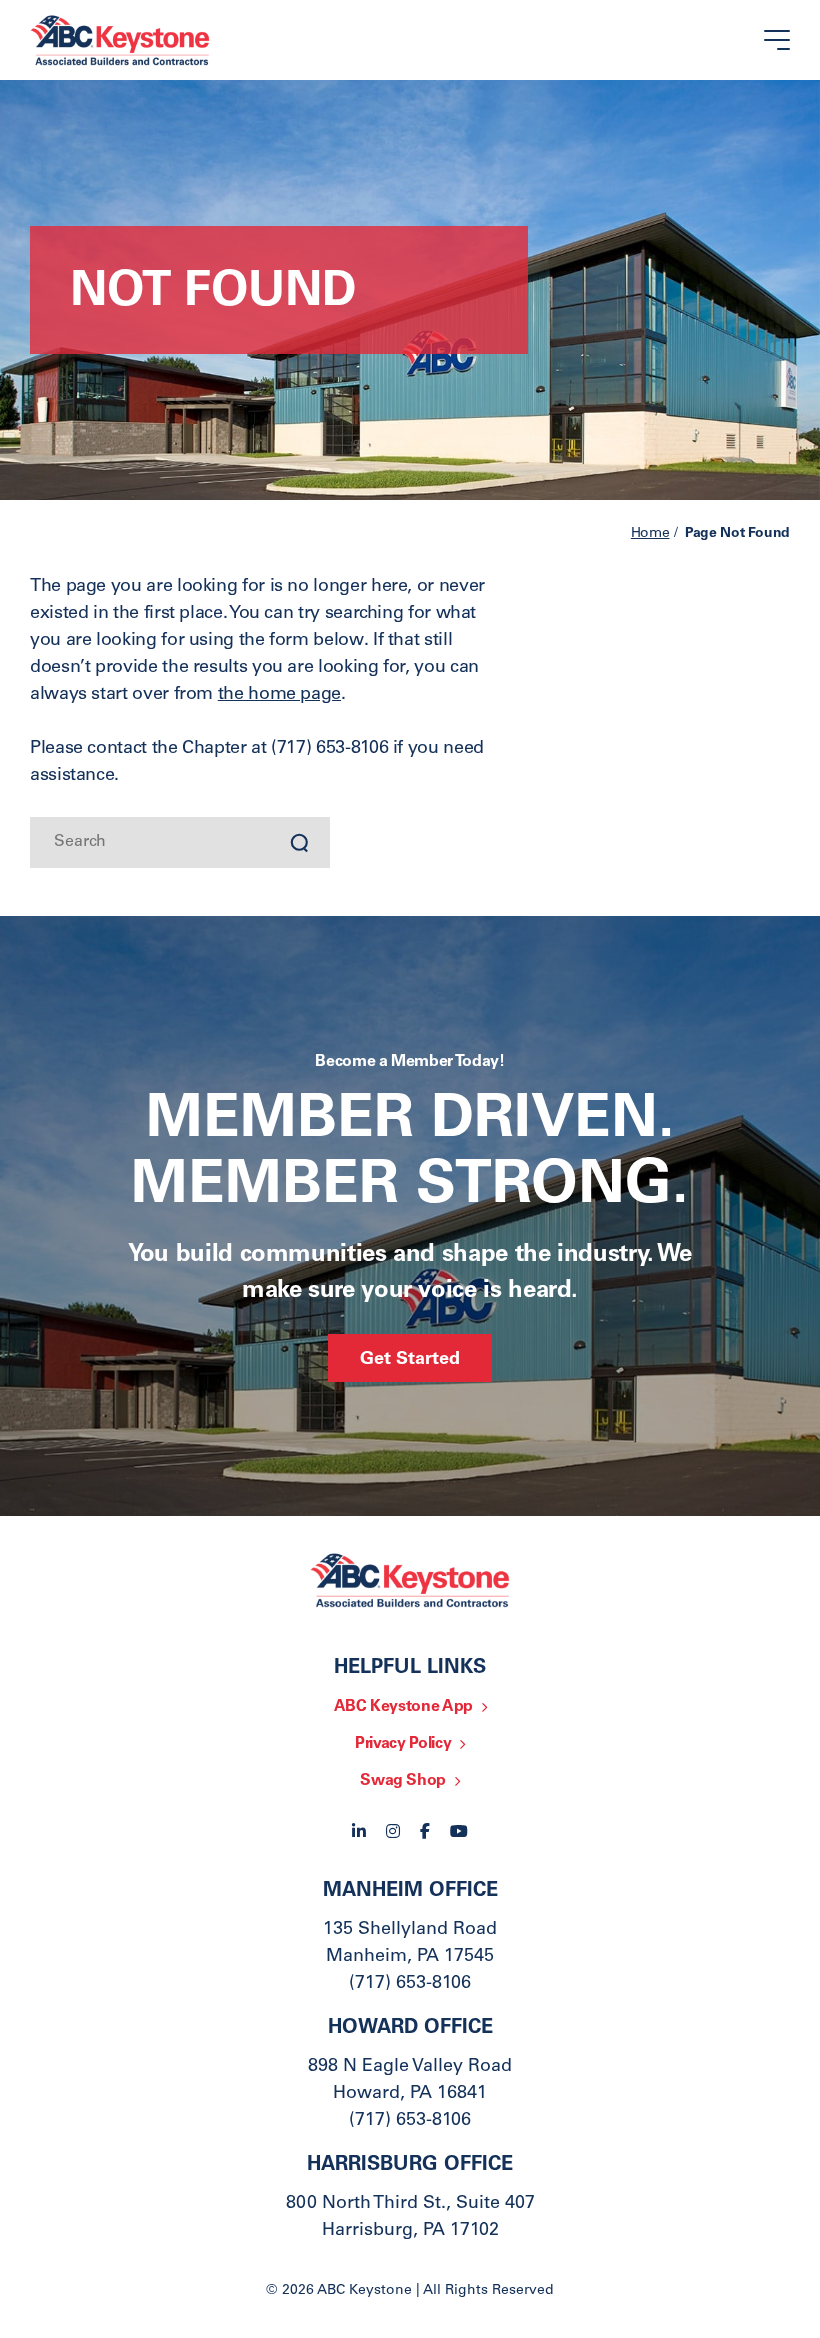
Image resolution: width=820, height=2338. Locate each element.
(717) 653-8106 (410, 1984)
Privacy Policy (403, 1744)
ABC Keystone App (403, 1707)
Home (650, 534)
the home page (279, 695)
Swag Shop (403, 1781)
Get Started (410, 1360)
